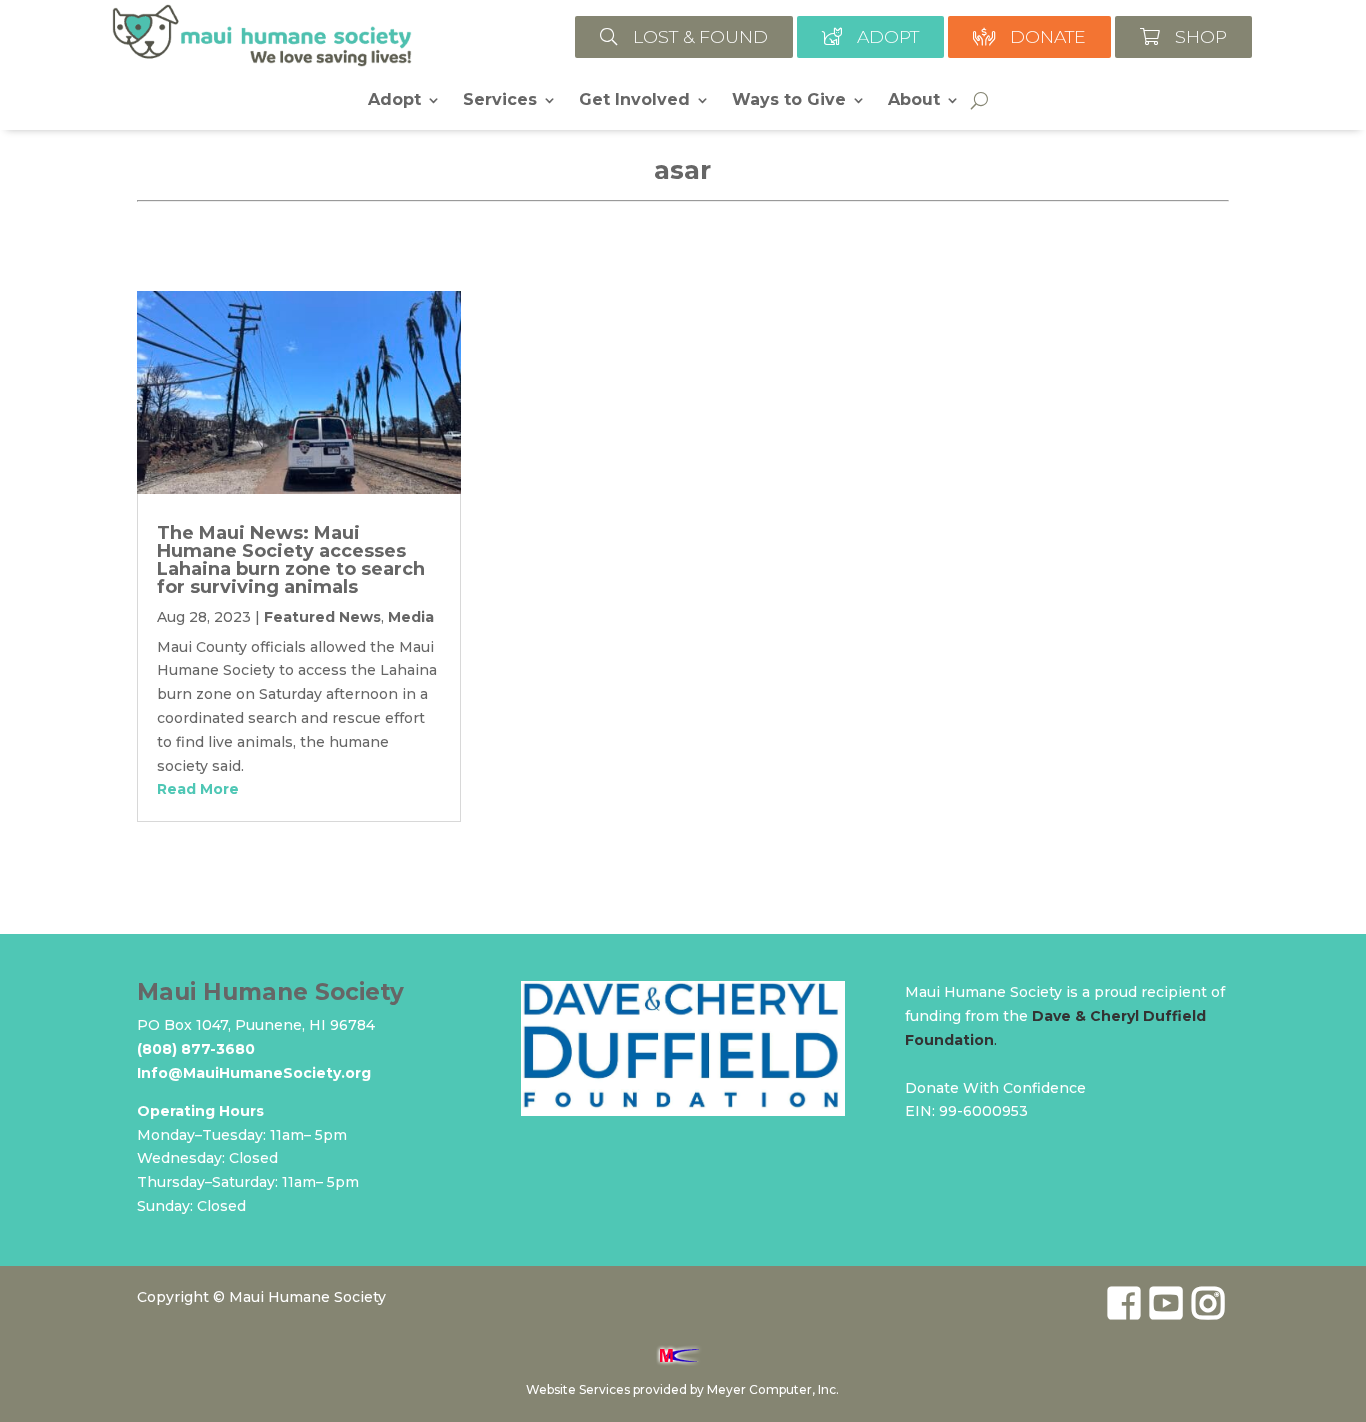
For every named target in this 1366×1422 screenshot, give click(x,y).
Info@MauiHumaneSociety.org (254, 1073)
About (914, 101)
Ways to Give (789, 101)
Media (411, 617)
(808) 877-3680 (196, 1049)
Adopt (394, 101)
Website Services (578, 1389)
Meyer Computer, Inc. (773, 1389)
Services (500, 101)
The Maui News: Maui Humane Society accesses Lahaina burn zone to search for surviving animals (291, 560)
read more (198, 789)
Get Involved (634, 101)
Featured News (322, 617)
